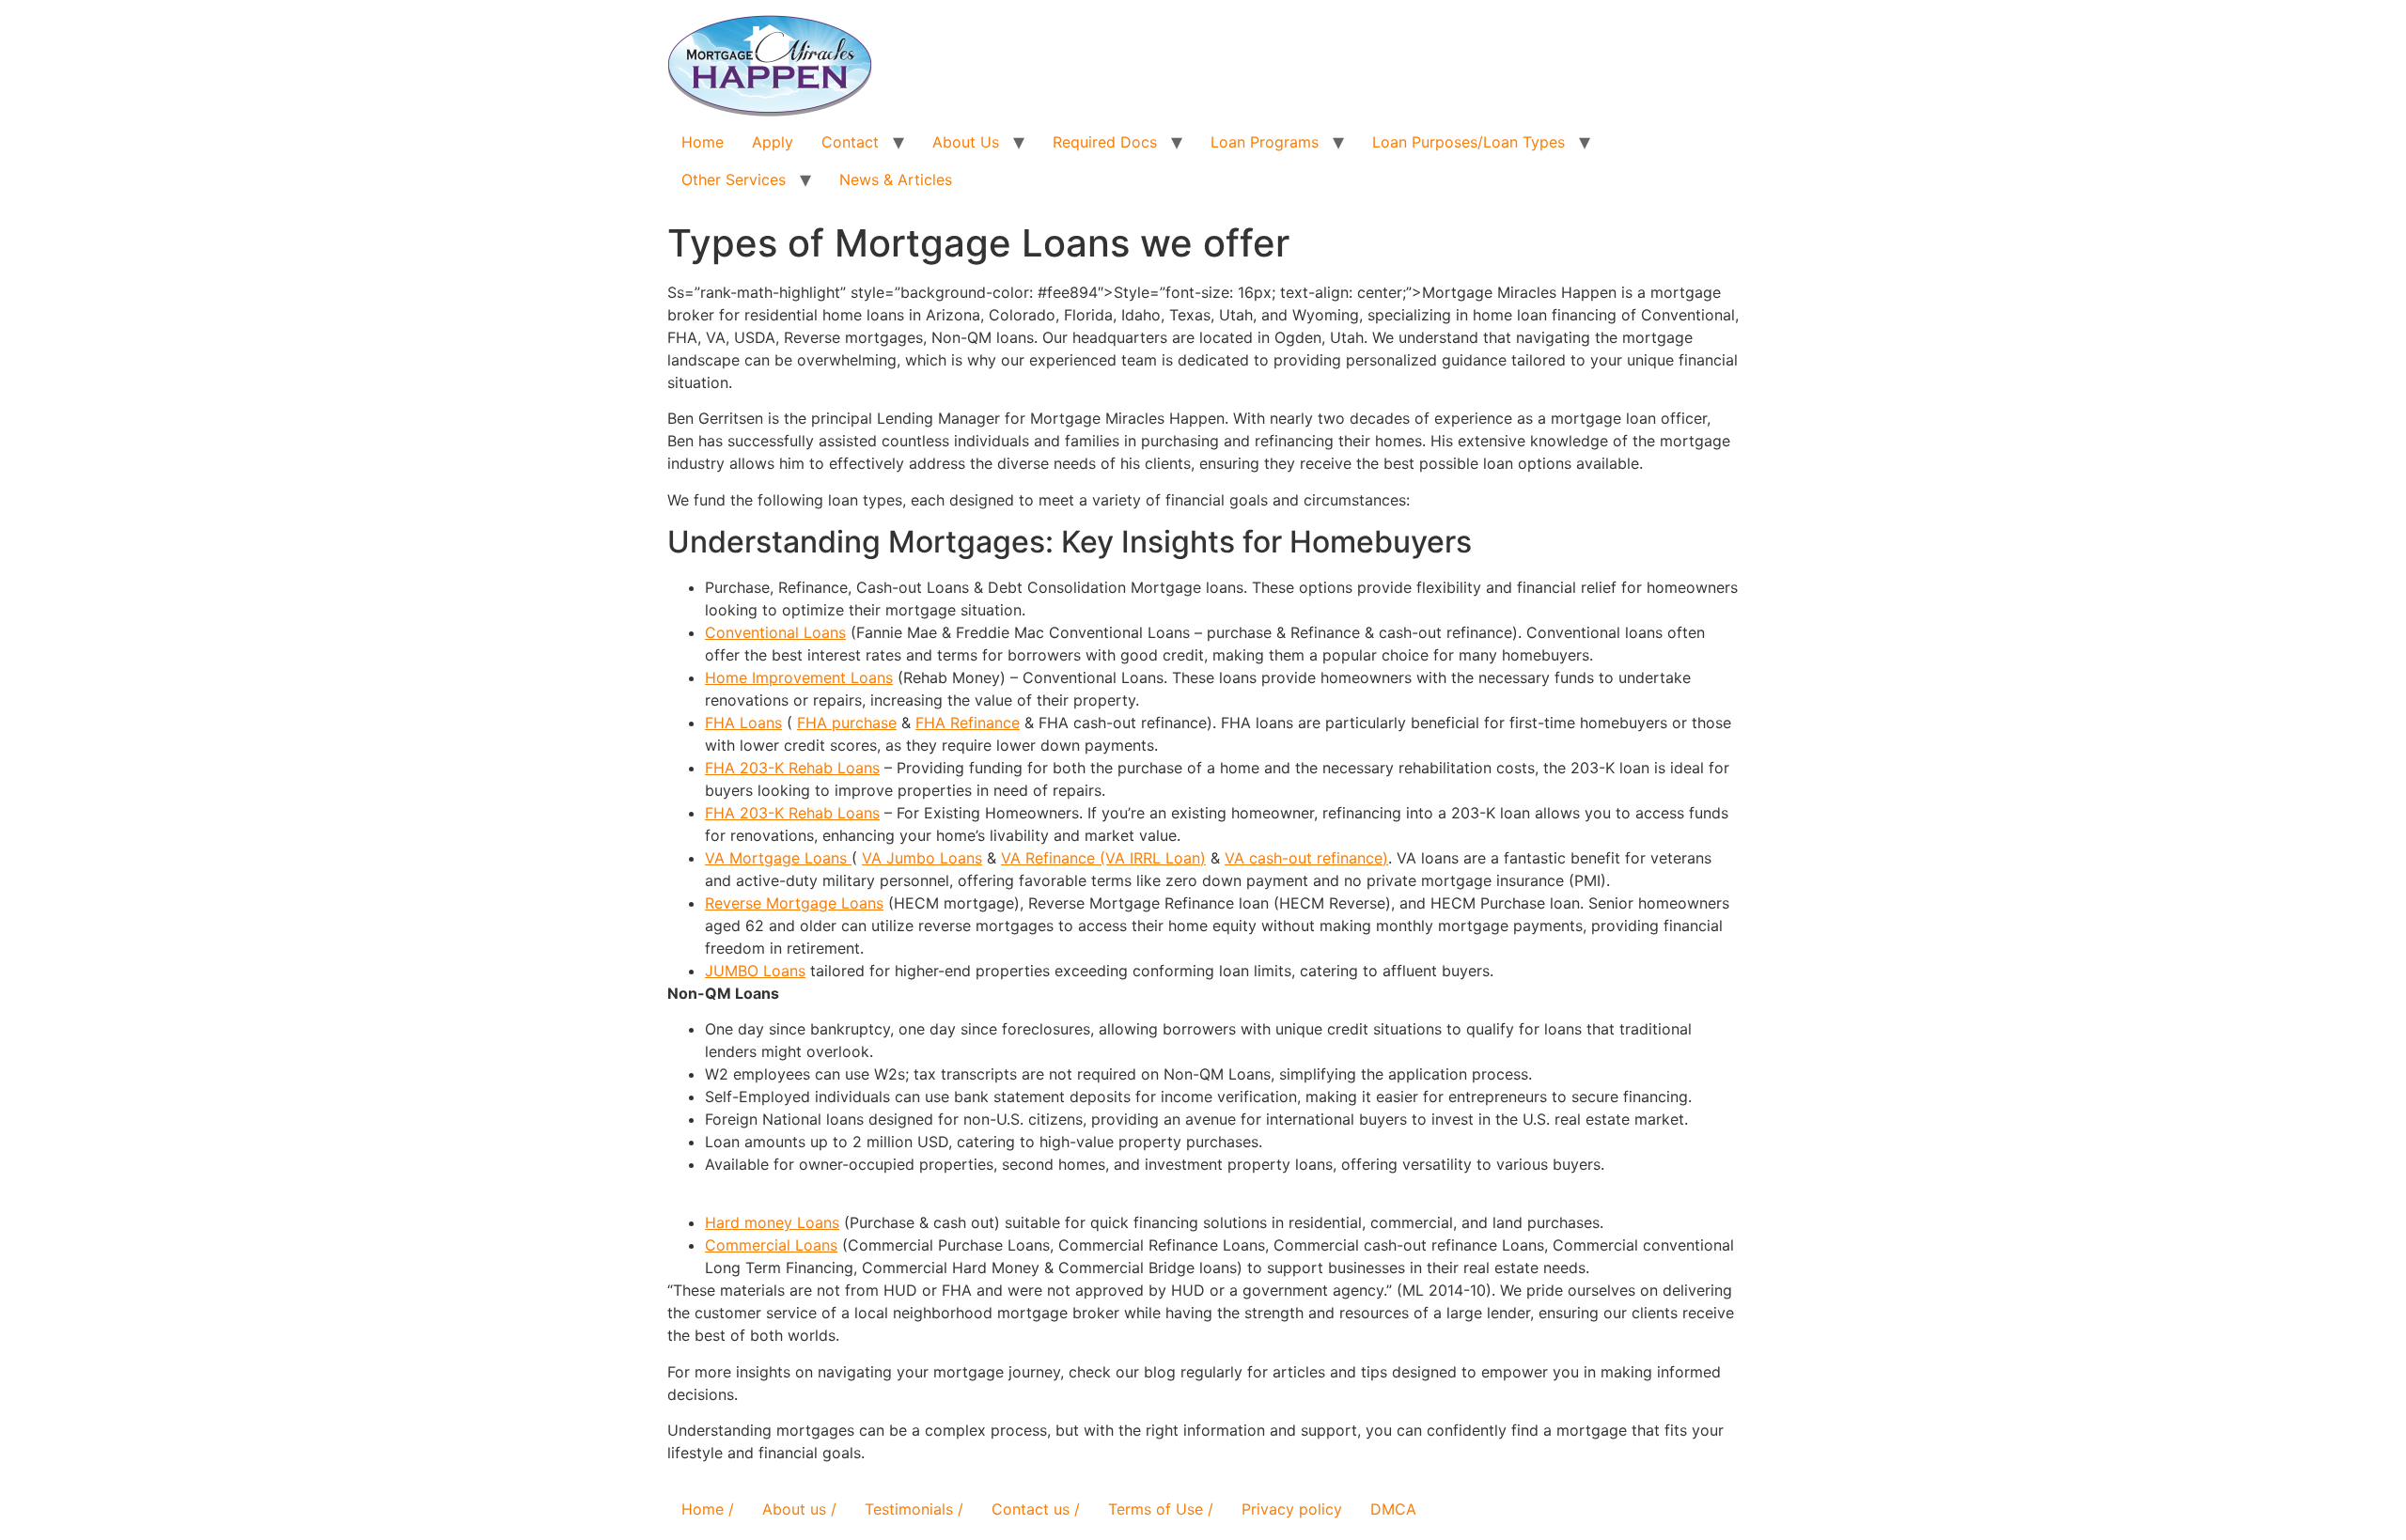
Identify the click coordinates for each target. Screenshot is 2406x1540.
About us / (799, 1509)
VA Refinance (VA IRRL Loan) (1103, 858)
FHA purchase (847, 723)
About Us (966, 142)
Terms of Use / (1161, 1509)
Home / (708, 1509)
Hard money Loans (772, 1222)
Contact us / (1036, 1509)
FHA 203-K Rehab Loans (792, 768)
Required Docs (1105, 142)
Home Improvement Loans (799, 677)
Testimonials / (914, 1509)
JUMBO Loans (755, 971)
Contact (850, 142)
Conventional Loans (775, 632)
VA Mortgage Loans (778, 858)
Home (703, 142)
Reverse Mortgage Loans (794, 903)
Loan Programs (1265, 142)
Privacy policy (1292, 1509)
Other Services (734, 179)
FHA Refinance (968, 723)
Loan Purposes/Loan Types (1469, 142)
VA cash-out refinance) (1306, 858)
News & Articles (896, 179)
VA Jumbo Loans (922, 858)
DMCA (1393, 1509)
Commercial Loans (771, 1245)
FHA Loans (743, 723)
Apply (773, 142)
